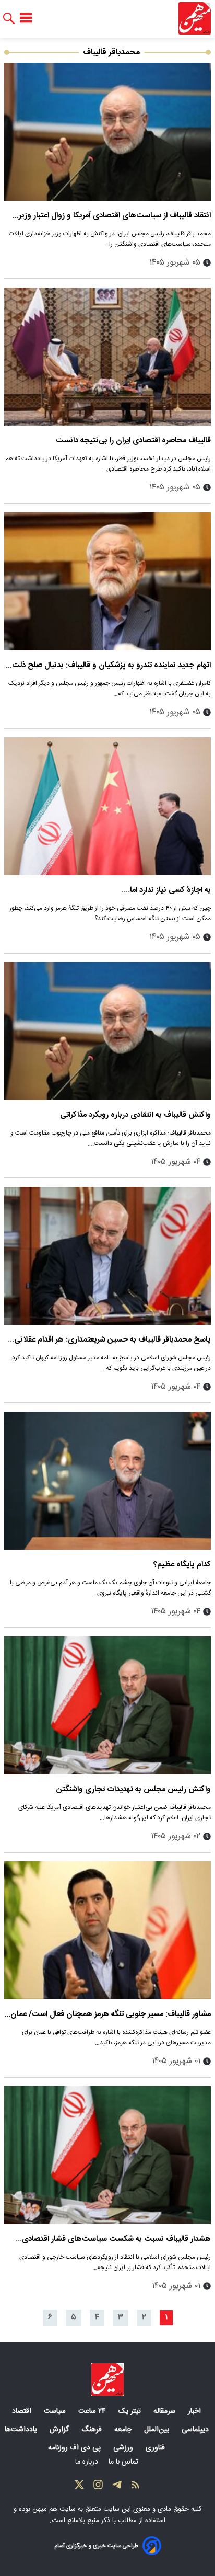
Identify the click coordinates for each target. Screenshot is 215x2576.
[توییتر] (79, 2487)
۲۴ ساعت (93, 2411)
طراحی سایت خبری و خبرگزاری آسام (96, 2546)
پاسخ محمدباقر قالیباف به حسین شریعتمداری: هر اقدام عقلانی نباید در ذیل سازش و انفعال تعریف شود (112, 1340)
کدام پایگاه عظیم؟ (182, 1565)
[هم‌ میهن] (107, 2379)
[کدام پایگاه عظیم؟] (107, 1481)
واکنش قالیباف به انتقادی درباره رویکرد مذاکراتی (135, 1115)
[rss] (136, 2487)
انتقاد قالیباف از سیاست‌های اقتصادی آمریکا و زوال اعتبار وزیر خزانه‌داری (115, 216)
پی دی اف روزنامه (75, 2448)
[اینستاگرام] (98, 2487)
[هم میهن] (195, 18)
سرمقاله (165, 2411)
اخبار (195, 2411)
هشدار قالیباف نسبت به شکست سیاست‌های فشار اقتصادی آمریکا (116, 2239)
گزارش (60, 2430)
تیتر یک (131, 2411)
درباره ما (88, 2462)
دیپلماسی (196, 2430)
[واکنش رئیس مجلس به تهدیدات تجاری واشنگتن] (107, 1705)
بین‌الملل (158, 2430)
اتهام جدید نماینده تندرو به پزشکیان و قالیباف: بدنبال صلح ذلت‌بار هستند (108, 665)
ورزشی (124, 2448)
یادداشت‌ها (22, 2430)
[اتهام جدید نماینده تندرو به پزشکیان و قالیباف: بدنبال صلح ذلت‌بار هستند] (107, 581)
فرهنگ (93, 2430)
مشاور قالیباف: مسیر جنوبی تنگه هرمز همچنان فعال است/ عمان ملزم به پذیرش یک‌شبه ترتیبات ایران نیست (111, 2014)
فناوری (156, 2448)
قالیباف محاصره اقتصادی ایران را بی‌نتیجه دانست (133, 440)
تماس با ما (124, 2462)
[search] (9, 19)
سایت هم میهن (54, 2509)
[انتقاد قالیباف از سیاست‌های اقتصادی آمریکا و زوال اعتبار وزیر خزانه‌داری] (107, 132)
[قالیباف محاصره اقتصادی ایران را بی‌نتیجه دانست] (107, 357)
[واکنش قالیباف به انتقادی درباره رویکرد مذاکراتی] (107, 1031)
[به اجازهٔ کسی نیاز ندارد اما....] (107, 806)
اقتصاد (23, 2411)
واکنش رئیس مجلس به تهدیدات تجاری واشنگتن (134, 1789)
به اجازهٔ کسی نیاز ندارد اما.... (166, 890)
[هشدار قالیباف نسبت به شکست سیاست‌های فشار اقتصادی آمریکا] (107, 2155)
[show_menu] (26, 18)
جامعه (124, 2430)
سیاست (56, 2411)
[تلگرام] (117, 2487)
